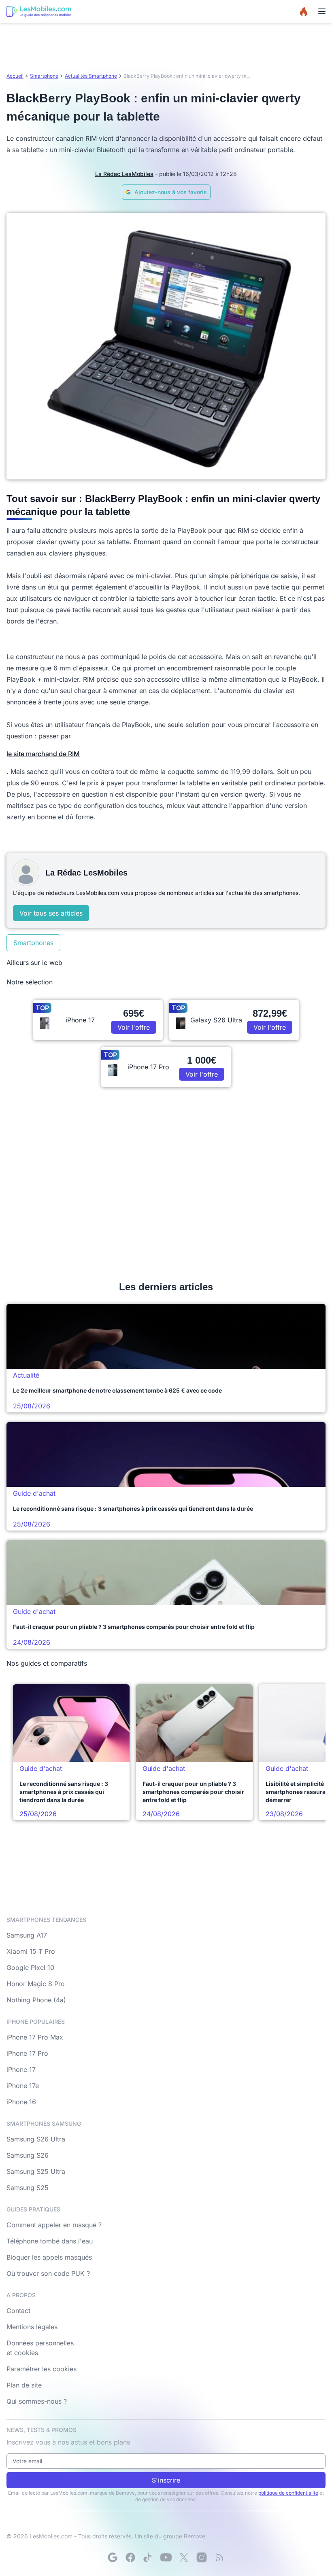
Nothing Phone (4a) (36, 2000)
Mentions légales (32, 2327)
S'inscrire (166, 2480)
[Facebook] (130, 2557)
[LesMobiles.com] (39, 11)
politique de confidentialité (288, 2493)
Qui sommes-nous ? (37, 2401)
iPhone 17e (23, 2086)
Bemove (195, 2536)
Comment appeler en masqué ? (54, 2225)
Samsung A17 (27, 1935)
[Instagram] (202, 2557)
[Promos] (304, 11)
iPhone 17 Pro (27, 2053)
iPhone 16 (21, 2102)
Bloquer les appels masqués (49, 2257)
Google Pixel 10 (30, 1968)
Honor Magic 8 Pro (36, 1984)
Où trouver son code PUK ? (48, 2273)
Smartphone (44, 76)
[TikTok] (148, 2557)
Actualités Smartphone (91, 76)
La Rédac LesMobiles (124, 174)
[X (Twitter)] (184, 2557)
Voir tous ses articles (51, 913)
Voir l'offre (134, 1027)
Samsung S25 (28, 2188)
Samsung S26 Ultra (36, 2139)
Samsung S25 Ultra (36, 2171)
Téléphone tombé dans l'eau (50, 2241)
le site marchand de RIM (43, 754)
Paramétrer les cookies (41, 2369)
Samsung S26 (28, 2155)
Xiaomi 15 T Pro (31, 1951)
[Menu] (322, 11)
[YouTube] (166, 2557)
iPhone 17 (21, 2069)
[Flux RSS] (219, 2557)
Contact (18, 2311)
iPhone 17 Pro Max (35, 2037)
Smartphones (33, 943)
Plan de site (24, 2385)
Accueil (15, 76)
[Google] (113, 2557)
